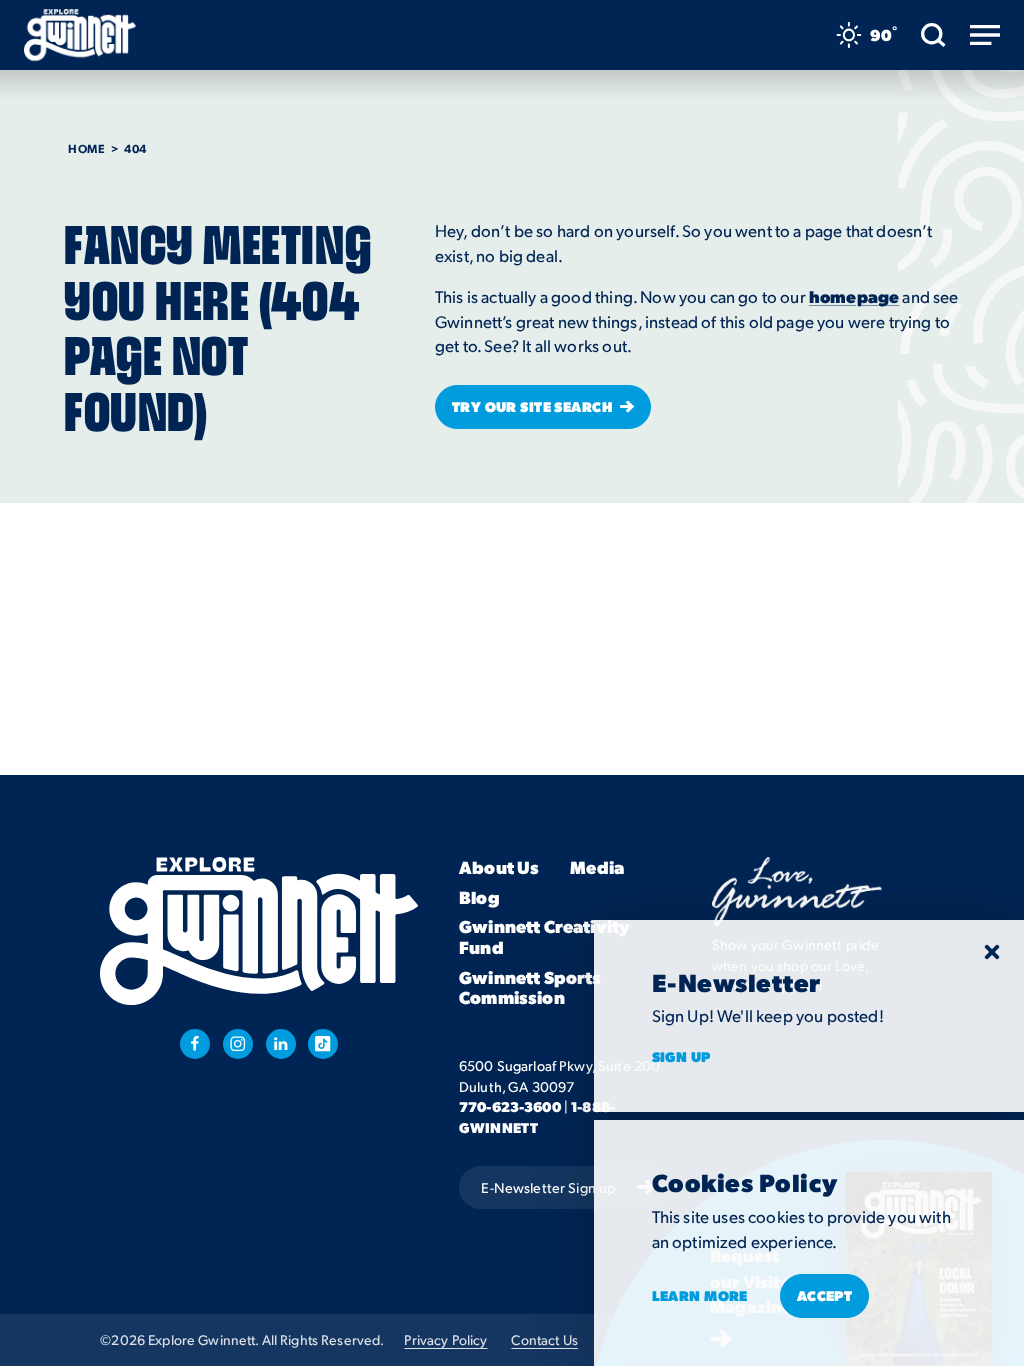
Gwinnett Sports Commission (530, 987)
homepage (854, 296)
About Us (499, 867)
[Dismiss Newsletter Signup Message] (992, 952)
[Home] (80, 35)
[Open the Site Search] (933, 35)
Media (597, 867)
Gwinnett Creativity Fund (544, 936)
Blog (479, 897)
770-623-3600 (510, 1106)
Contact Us (544, 1339)
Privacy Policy (445, 1339)
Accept (825, 1295)
